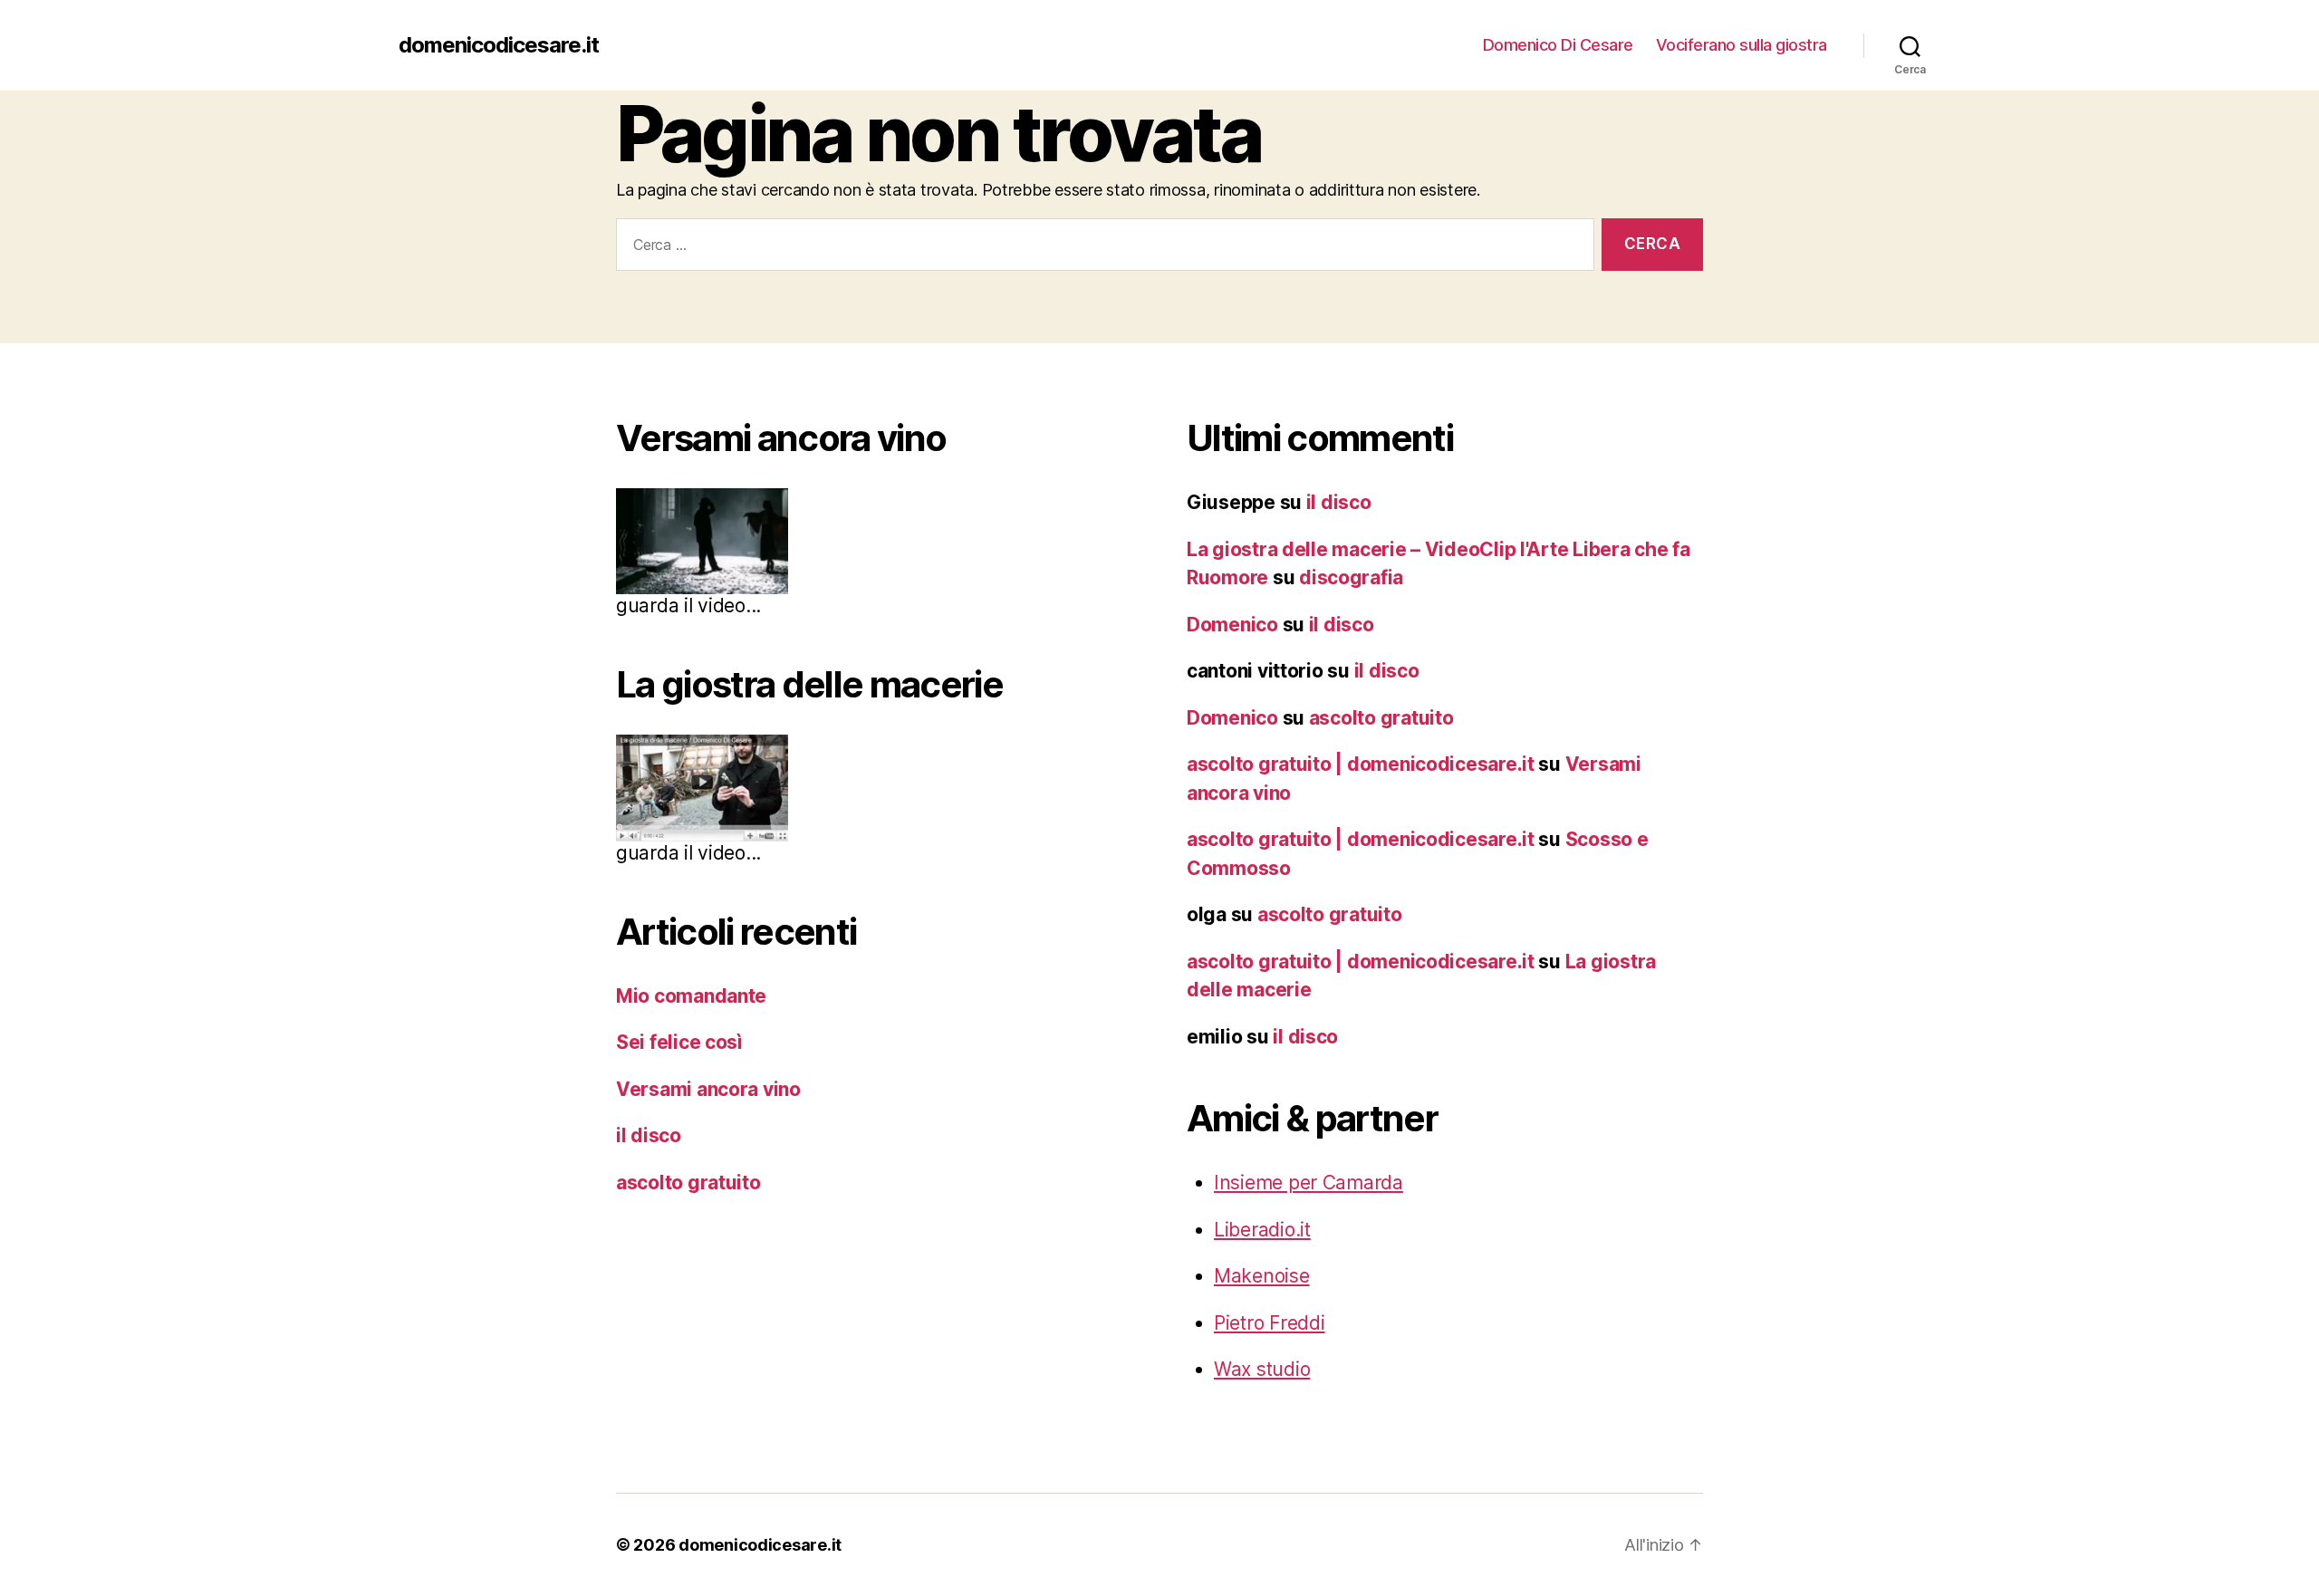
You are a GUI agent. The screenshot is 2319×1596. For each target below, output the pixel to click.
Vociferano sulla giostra (1742, 45)
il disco (649, 1135)
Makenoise (1262, 1276)
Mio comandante (691, 996)
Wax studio (1262, 1369)
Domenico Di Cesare (1558, 45)
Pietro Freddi (1270, 1323)
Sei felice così (679, 1042)
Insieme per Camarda (1309, 1183)
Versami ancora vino (708, 1089)
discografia (1351, 577)
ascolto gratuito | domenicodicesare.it (1361, 764)
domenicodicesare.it (499, 45)
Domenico (1232, 625)
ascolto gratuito (688, 1183)
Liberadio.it (1262, 1230)
